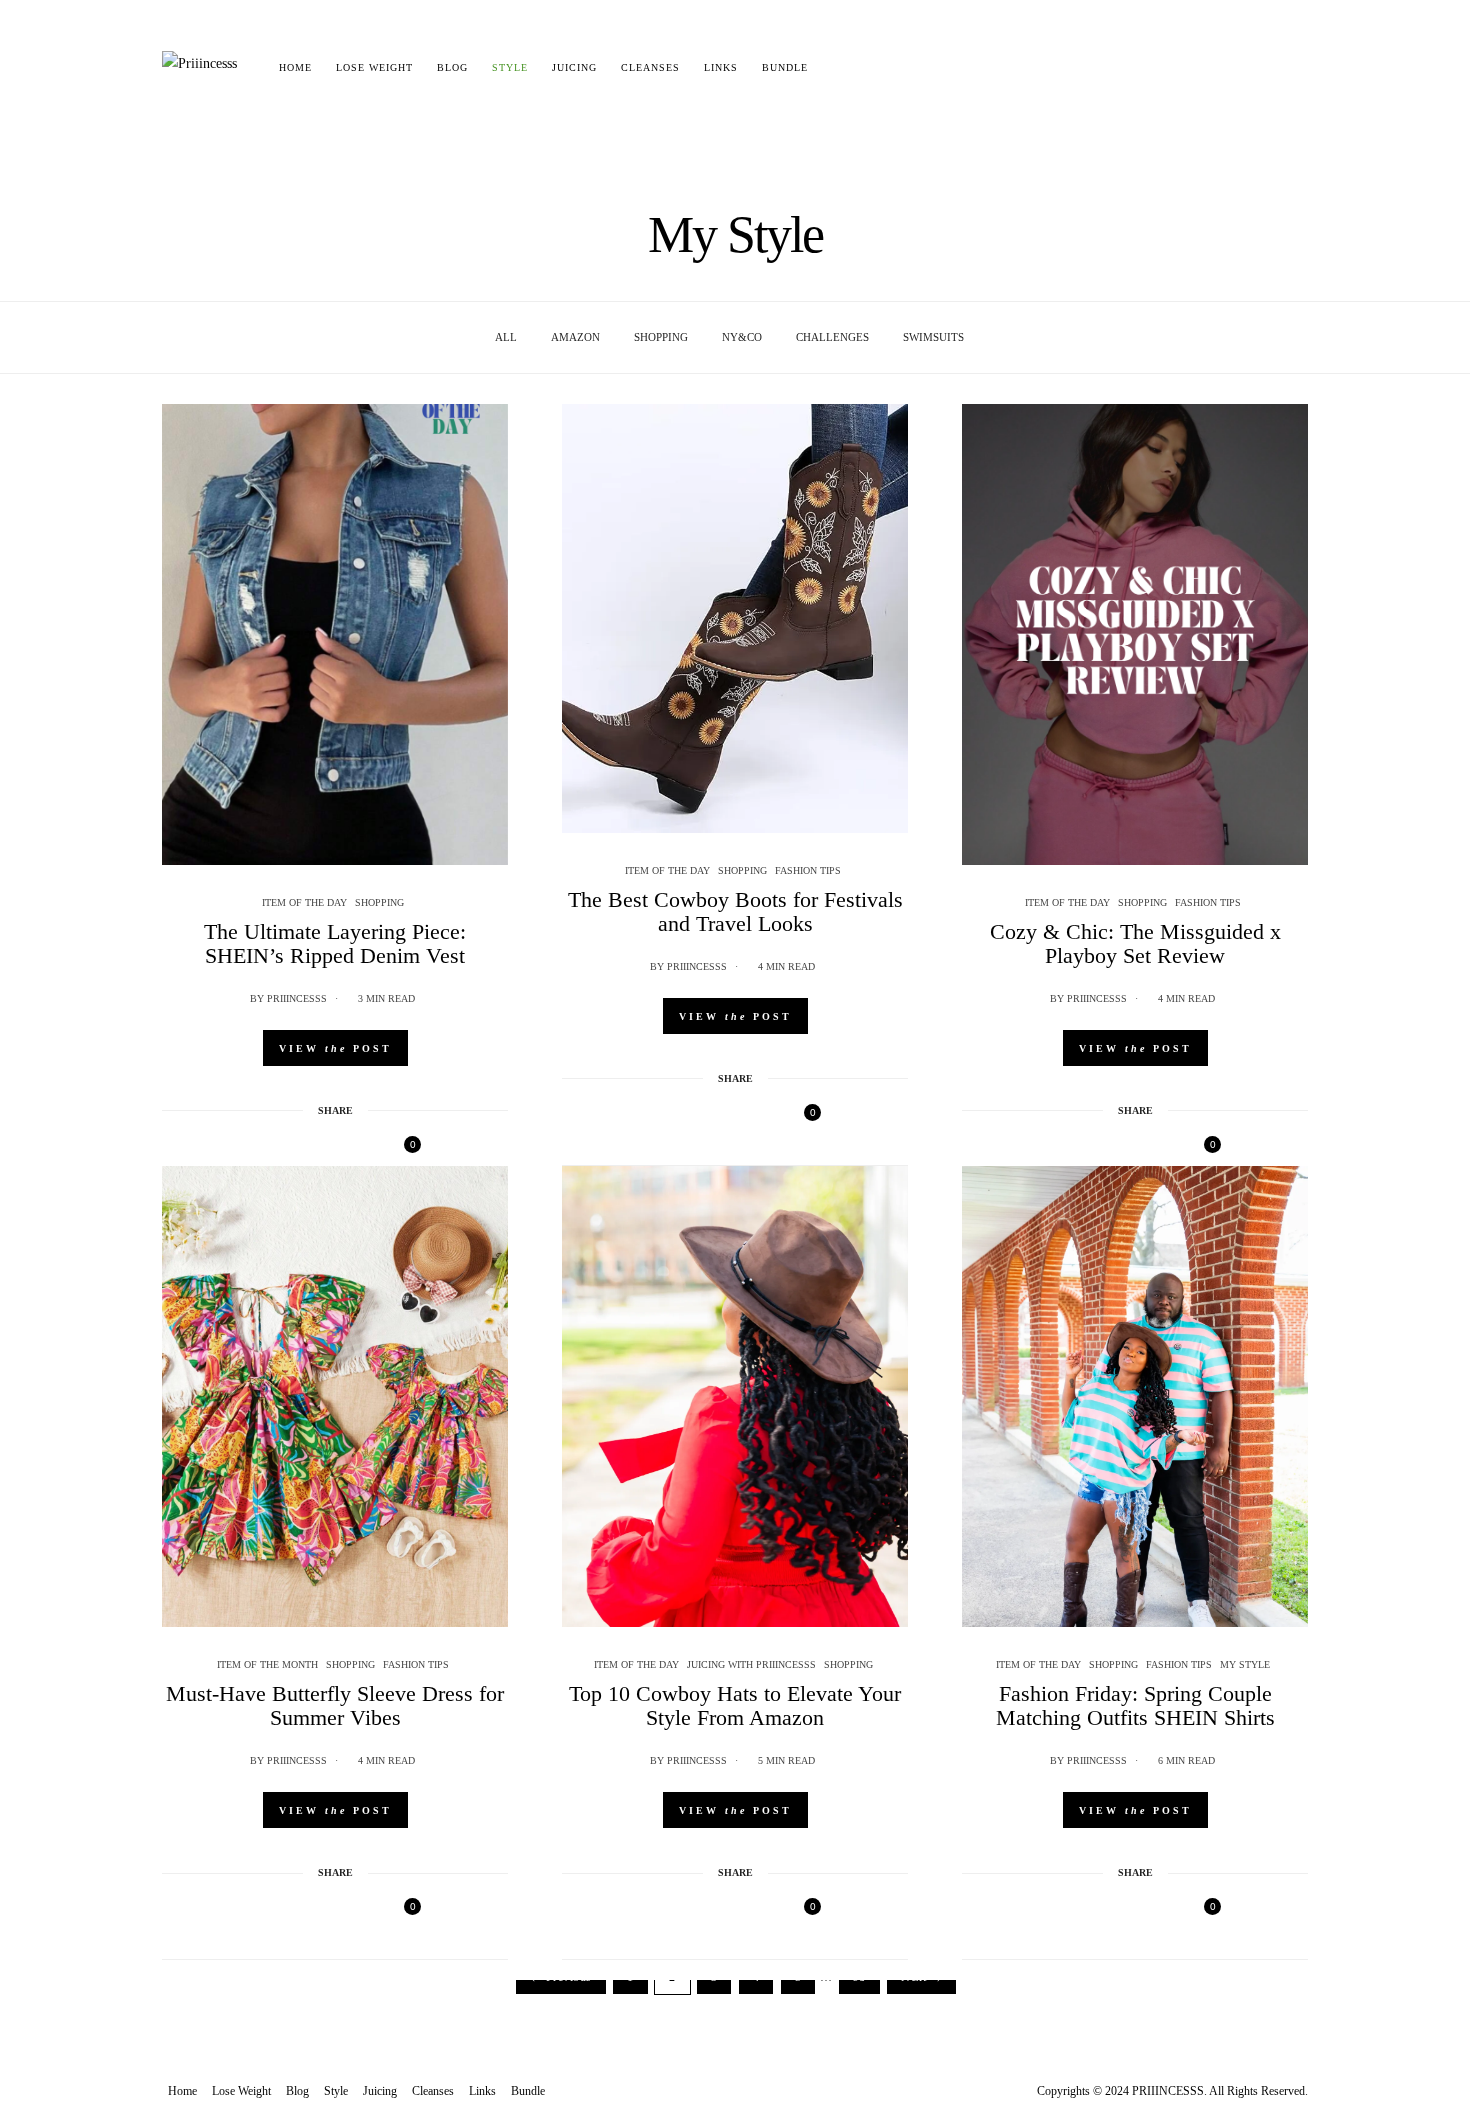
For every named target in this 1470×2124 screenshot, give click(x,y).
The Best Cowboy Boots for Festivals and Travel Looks (735, 911)
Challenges (832, 337)
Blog (452, 67)
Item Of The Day (304, 902)
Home (295, 67)
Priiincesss (297, 998)
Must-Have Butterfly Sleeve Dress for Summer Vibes (335, 1705)
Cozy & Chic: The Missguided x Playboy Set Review (1135, 943)
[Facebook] (267, 1151)
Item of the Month (267, 1664)
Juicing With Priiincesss (751, 1664)
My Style (1245, 1664)
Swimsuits (933, 337)
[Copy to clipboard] (371, 1151)
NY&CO (742, 337)
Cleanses (650, 67)
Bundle (785, 67)
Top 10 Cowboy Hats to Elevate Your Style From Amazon (735, 1705)
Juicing (574, 67)
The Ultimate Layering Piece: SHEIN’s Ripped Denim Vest (335, 943)
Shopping (661, 337)
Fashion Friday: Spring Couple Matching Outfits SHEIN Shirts (1135, 1705)
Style (510, 67)
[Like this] (400, 1151)
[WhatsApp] (345, 1151)
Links (721, 67)
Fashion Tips (808, 870)
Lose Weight (374, 67)
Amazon (575, 337)
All (506, 337)
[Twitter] (293, 1151)
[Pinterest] (319, 1151)
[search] (837, 68)
